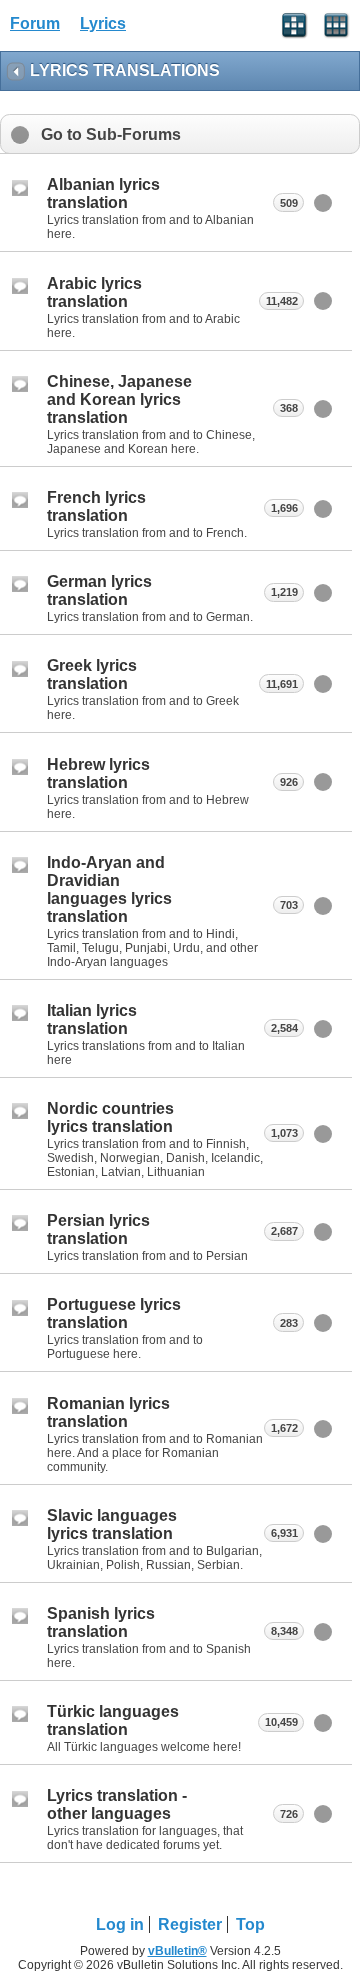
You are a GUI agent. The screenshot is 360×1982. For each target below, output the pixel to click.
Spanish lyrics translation (101, 1622)
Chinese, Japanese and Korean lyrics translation (119, 399)
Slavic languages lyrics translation (112, 1524)
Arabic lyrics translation (94, 292)
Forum (35, 23)
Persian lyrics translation (98, 1229)
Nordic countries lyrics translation (110, 1117)
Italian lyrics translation (92, 1019)
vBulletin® (177, 1951)
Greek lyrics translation (92, 674)
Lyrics (103, 23)
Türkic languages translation (113, 1720)
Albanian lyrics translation (103, 193)
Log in (120, 1924)
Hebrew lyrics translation (98, 773)
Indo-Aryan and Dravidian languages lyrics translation (109, 889)
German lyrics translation (99, 590)
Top (250, 1924)
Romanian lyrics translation (108, 1412)
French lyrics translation (96, 506)
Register (190, 1924)
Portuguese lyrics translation (114, 1313)
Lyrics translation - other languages (117, 1804)
